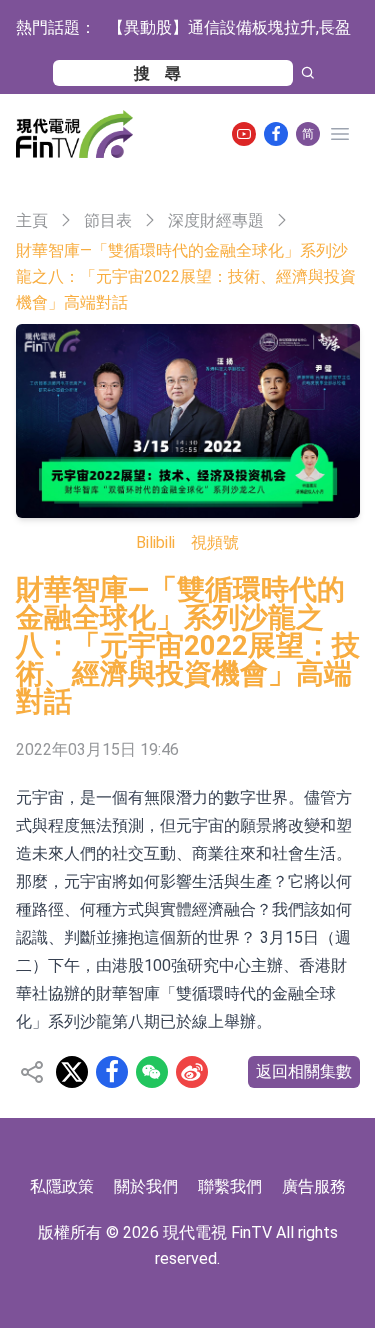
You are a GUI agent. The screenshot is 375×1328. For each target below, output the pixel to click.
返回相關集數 (304, 1071)
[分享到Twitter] (72, 1072)
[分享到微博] (192, 1072)
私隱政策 (62, 1186)
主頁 (32, 220)
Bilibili (155, 542)
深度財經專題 (216, 220)
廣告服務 (314, 1186)
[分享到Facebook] (112, 1072)
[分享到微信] (152, 1072)
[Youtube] (244, 134)
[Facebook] (276, 134)
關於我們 (146, 1186)
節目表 (108, 220)
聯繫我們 (230, 1186)
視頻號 (215, 542)
